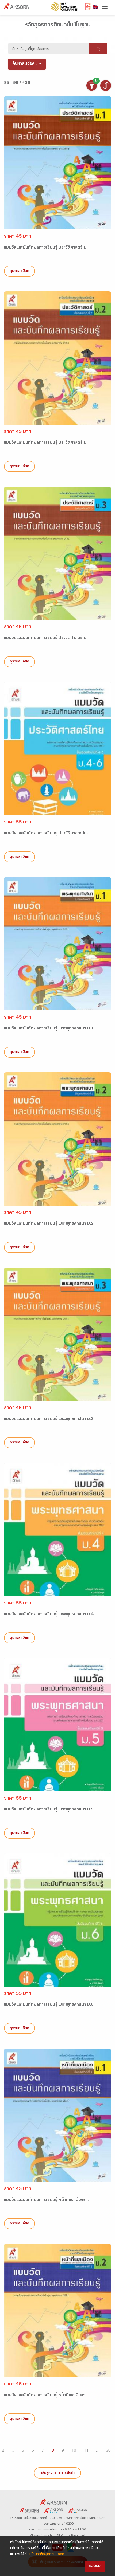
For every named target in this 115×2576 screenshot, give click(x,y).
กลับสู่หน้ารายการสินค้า (57, 2473)
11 (86, 2451)
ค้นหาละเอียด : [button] (25, 64)
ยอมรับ (95, 2566)
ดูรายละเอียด (20, 271)
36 (108, 2451)
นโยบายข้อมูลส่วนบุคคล (47, 2555)
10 (74, 2451)
